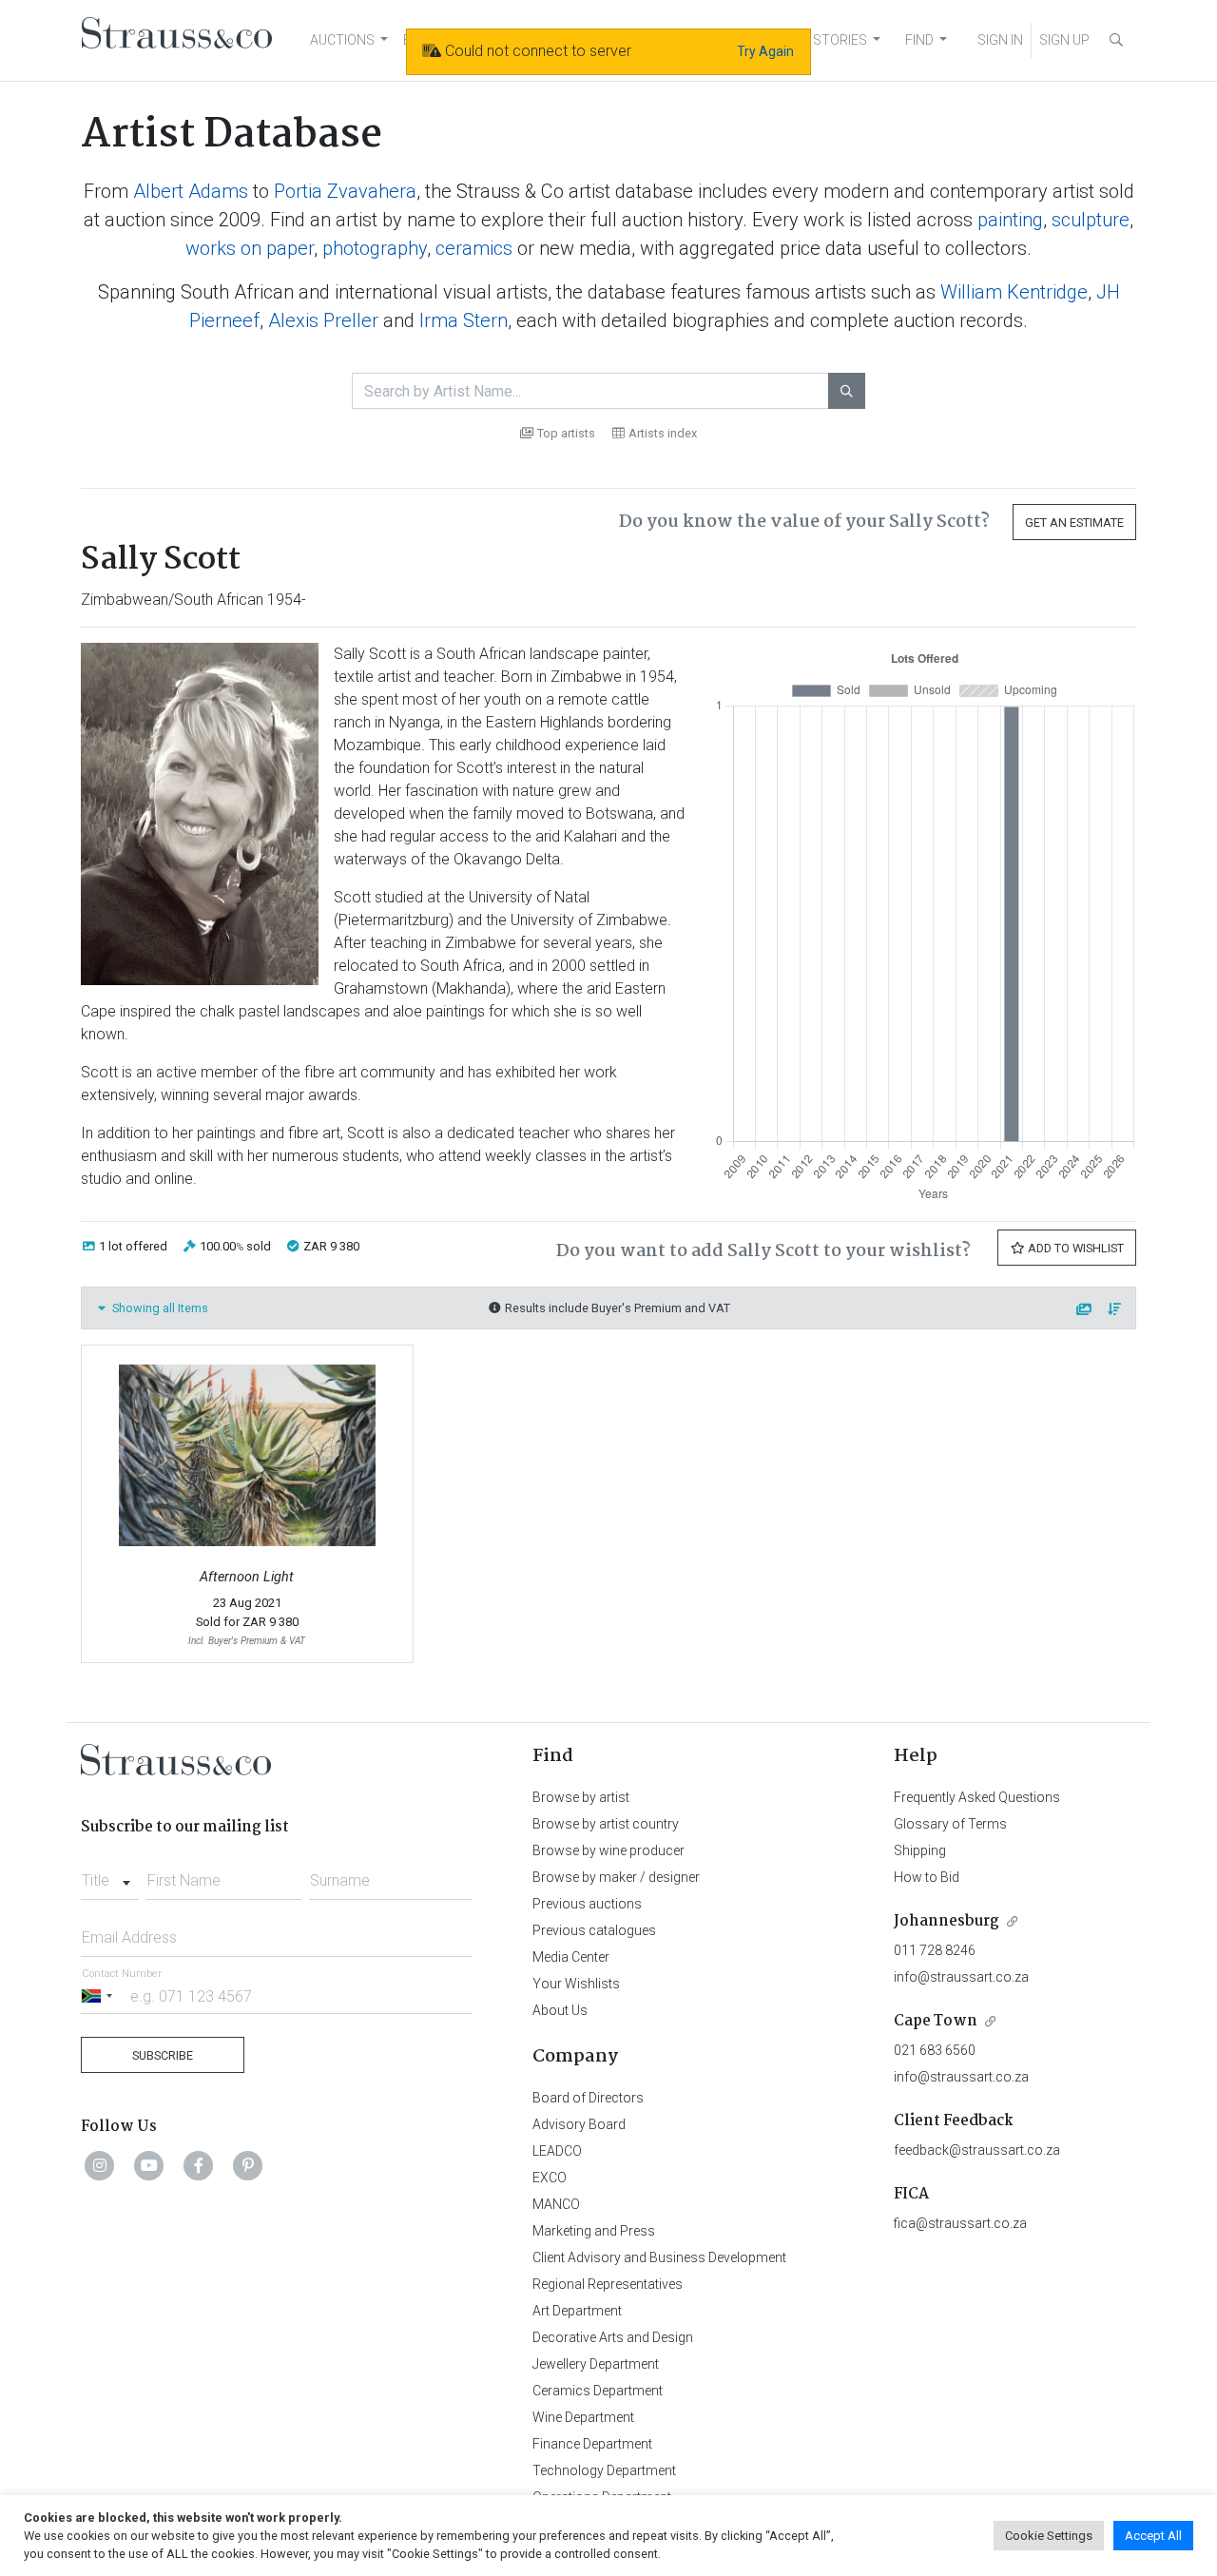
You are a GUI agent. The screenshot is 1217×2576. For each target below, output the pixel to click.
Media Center (571, 1957)
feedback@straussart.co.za (977, 2150)
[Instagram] (100, 2165)
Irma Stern (464, 320)
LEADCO (557, 2151)
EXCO (550, 2178)
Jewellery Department (596, 2364)
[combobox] (110, 1875)
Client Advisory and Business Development (659, 2257)
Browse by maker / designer (616, 1877)
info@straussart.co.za (961, 1977)
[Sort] (1115, 1310)
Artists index (663, 433)
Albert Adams (191, 191)
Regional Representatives (608, 2284)
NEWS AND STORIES (805, 40)
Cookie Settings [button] (1049, 2536)
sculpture (1091, 220)
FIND (919, 40)
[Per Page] (1085, 1310)
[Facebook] (199, 2165)
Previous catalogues (594, 1930)
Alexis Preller (323, 320)
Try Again (765, 51)
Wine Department (583, 2417)
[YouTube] (149, 2165)
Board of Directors (588, 2098)
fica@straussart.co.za (960, 2223)
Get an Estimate (1074, 523)
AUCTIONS (342, 40)
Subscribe (163, 2055)
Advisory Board (579, 2124)
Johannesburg (947, 1921)
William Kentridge (1014, 292)
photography (375, 248)
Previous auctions (587, 1904)
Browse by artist (581, 1797)
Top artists (566, 433)
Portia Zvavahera (345, 191)
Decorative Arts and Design (613, 2337)
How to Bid (927, 1877)
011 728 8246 (935, 1950)
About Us (560, 2010)
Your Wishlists (576, 1984)
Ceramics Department (598, 2391)
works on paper (250, 248)
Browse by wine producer (608, 1850)
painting (1010, 220)
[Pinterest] (248, 2165)
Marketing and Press (594, 2231)
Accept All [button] (1153, 2536)
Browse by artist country (606, 1824)
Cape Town (936, 2021)
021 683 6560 (935, 2050)
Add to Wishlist (1074, 1248)
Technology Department (604, 2470)
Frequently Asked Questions (977, 1797)
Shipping (920, 1850)
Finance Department (592, 2444)
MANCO (556, 2204)
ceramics (474, 248)
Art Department (577, 2311)
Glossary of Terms (950, 1824)
